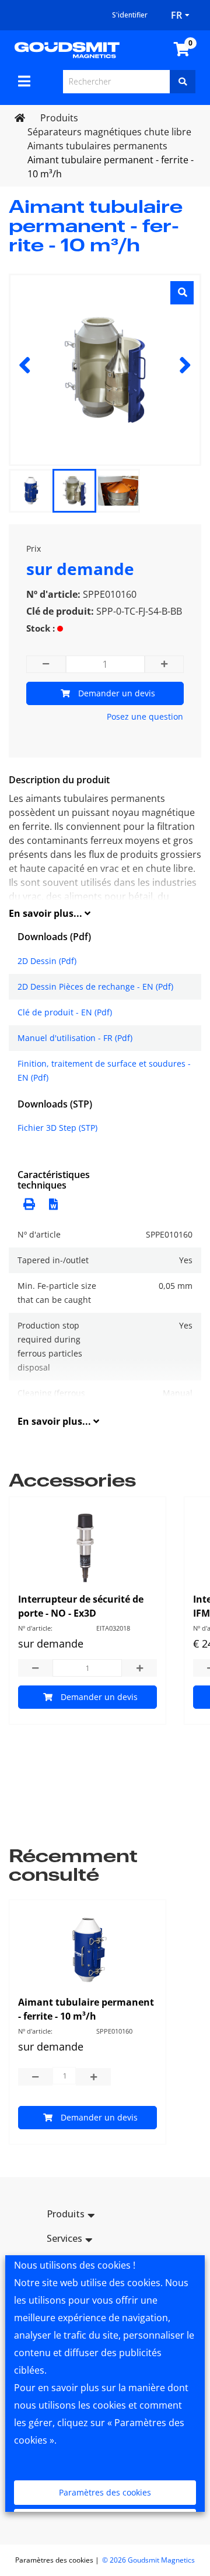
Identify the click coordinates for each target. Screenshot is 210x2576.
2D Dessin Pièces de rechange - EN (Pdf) (95, 986)
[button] (50, 1203)
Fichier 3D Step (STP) (57, 1128)
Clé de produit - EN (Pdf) (65, 1012)
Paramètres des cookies (105, 2492)
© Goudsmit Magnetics (148, 2560)
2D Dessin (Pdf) (47, 961)
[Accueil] (67, 49)
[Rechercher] (183, 82)
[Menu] (24, 81)
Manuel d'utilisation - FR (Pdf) (75, 1038)
